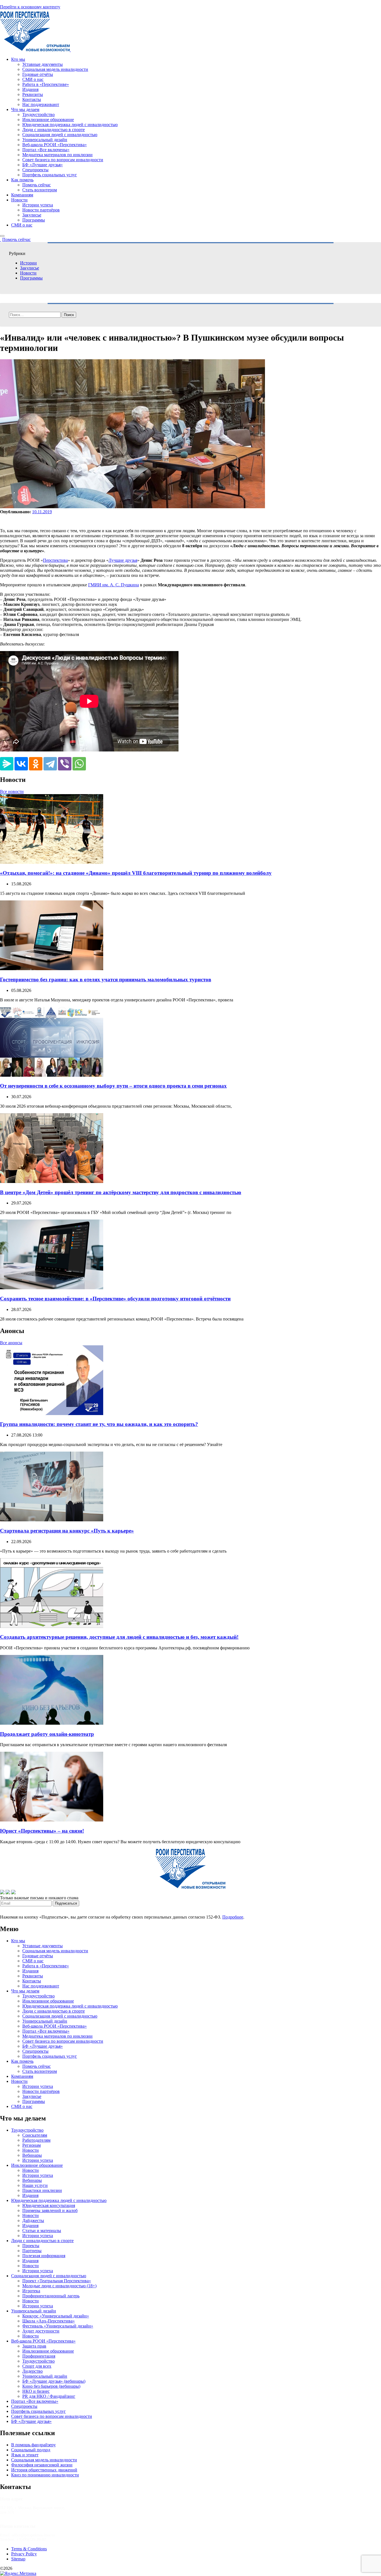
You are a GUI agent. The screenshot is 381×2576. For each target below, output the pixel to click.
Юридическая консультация (49, 2205)
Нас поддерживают (41, 104)
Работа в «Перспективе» (46, 84)
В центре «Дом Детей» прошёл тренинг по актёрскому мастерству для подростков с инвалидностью (121, 1192)
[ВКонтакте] (21, 764)
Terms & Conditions (29, 2549)
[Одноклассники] (36, 764)
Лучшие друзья (123, 560)
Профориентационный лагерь (51, 2296)
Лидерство (32, 2371)
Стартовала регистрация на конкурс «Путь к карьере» (67, 1531)
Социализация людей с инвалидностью (60, 135)
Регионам (32, 2145)
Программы (34, 220)
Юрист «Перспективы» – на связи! (42, 1831)
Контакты (32, 99)
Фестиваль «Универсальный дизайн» (58, 2326)
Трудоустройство (38, 115)
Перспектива (55, 560)
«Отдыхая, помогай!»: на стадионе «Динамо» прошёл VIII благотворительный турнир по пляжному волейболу (136, 873)
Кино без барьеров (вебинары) (51, 2386)
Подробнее (233, 1917)
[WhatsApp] (79, 764)
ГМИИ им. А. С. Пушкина (114, 585)
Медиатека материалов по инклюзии (57, 155)
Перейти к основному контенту (30, 7)
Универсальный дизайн (45, 140)
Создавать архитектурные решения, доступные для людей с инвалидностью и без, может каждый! (119, 1637)
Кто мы (18, 59)
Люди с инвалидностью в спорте (54, 130)
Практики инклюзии (42, 2190)
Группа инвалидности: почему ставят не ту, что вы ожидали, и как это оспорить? (99, 1424)
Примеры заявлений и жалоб (50, 2210)
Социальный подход (31, 2450)
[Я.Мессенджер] (7, 764)
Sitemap (18, 2559)
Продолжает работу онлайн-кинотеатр (47, 1734)
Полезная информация (44, 2256)
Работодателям (36, 2140)
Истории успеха (38, 205)
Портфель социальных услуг (50, 175)
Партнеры (32, 2251)
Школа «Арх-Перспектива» (49, 2321)
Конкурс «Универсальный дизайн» (56, 2316)
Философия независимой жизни (42, 2465)
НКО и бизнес (36, 2391)
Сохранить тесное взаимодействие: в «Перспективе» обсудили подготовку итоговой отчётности (115, 1299)
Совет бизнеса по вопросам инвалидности (63, 160)
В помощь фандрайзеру (33, 2445)
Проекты (31, 2246)
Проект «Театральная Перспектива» (57, 2281)
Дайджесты (33, 2220)
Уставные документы (43, 64)
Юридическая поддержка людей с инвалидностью (70, 125)
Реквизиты (33, 94)
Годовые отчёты (38, 74)
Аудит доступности (41, 2331)
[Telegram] (50, 764)
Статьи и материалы (42, 2231)
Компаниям (22, 195)
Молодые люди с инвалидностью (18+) (59, 2286)
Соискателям (35, 2135)
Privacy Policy (24, 2554)
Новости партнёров (41, 210)
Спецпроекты (35, 170)
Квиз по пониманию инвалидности (45, 2475)
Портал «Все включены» (46, 150)
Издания (30, 89)
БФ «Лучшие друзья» (43, 165)
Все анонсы (11, 1343)
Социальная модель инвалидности (55, 69)
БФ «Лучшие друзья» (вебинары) (54, 2381)
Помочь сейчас (37, 185)
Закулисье (32, 215)
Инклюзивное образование (48, 120)
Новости (19, 200)
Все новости (12, 791)
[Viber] (65, 764)
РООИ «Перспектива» (35, 2568)
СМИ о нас (33, 79)
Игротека (31, 2291)
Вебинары (32, 2155)
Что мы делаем (25, 109)
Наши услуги (35, 2185)
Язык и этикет (25, 2455)
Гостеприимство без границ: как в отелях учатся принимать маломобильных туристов (106, 979)
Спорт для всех (37, 2366)
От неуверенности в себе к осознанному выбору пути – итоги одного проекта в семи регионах (113, 1086)
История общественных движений (44, 2470)
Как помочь (22, 180)
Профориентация (39, 2356)
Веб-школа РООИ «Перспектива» (55, 145)
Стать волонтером (40, 190)
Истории (28, 263)
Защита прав (34, 2346)
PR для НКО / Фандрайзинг (49, 2396)
